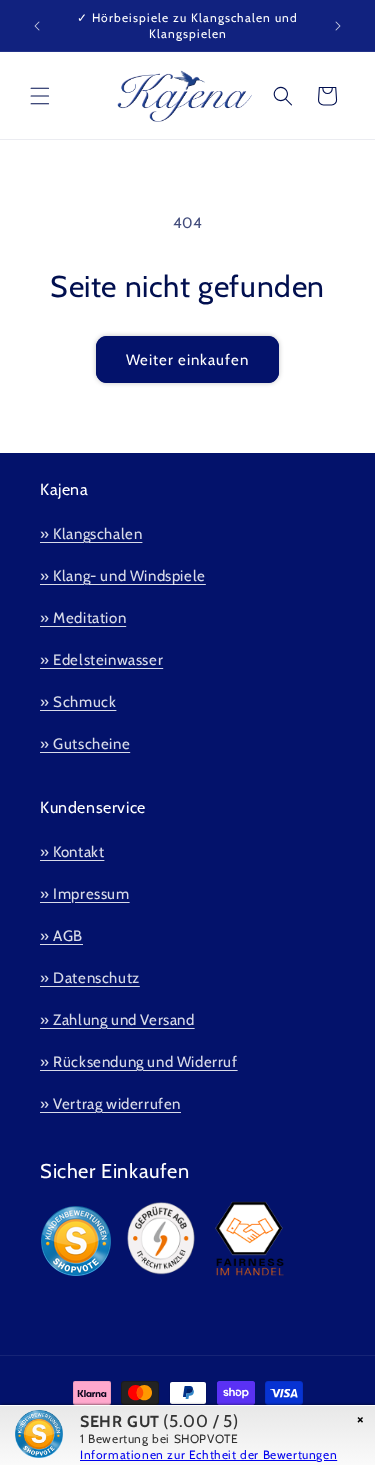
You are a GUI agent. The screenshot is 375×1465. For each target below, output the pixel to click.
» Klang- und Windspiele (123, 576)
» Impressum (85, 894)
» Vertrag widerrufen (110, 1104)
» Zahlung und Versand (117, 1020)
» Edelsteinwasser (101, 660)
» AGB (61, 936)
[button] (40, 96)
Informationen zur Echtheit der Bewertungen (208, 1454)
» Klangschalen (91, 534)
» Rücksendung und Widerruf (139, 1062)
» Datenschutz (90, 978)
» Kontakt (72, 852)
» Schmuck (78, 702)
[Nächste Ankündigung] (338, 26)
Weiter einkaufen (187, 360)
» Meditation (83, 618)
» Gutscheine (85, 744)
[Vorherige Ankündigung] (37, 26)
